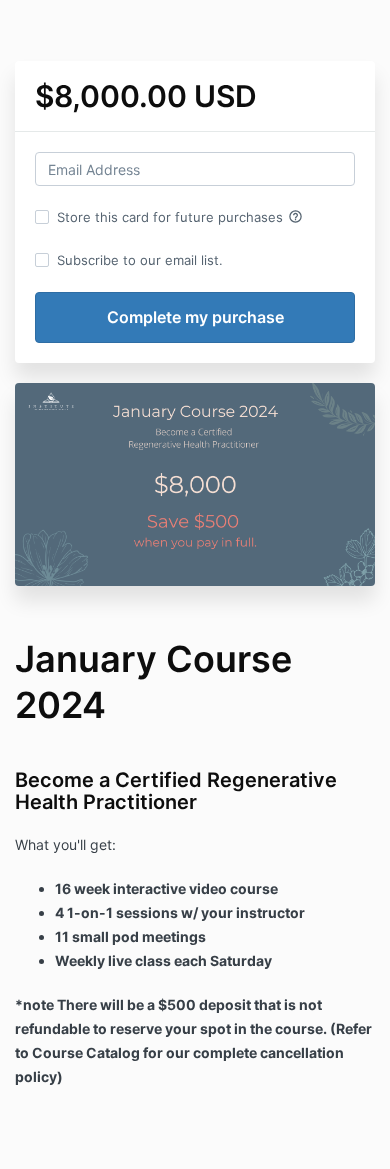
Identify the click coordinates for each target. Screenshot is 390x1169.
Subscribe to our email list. (140, 260)
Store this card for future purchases (180, 217)
